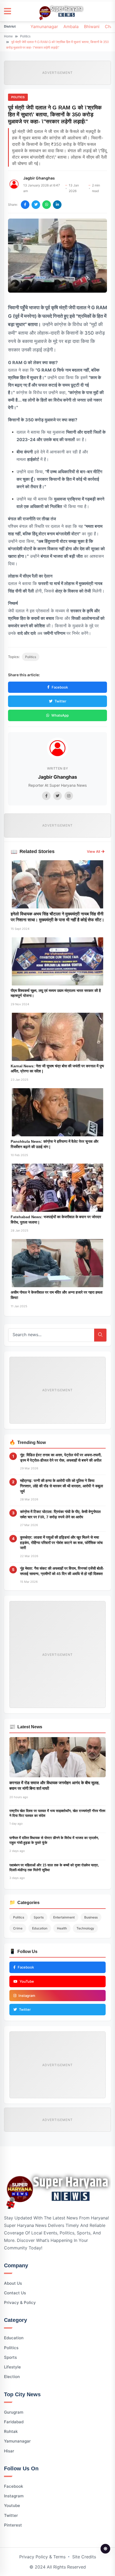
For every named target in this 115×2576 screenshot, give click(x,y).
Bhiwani (92, 26)
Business (91, 1917)
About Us (13, 2283)
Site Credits (84, 2557)
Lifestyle (12, 2367)
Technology (85, 1928)
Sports (39, 1917)
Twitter (60, 701)
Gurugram (14, 2412)
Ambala (71, 26)
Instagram (14, 2496)
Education (40, 1928)
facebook (14, 2486)
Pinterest (13, 2525)
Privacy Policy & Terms (42, 2557)
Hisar (9, 2451)
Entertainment (64, 1917)
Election (12, 2377)
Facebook (60, 687)
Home (8, 36)
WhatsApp (60, 715)
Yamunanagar (44, 26)
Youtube (12, 2506)
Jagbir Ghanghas (39, 178)
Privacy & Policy (20, 2302)
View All (93, 851)
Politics (25, 36)
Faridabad (14, 2422)
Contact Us (15, 2293)
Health (62, 1928)
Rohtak (11, 2431)
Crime (18, 1928)
